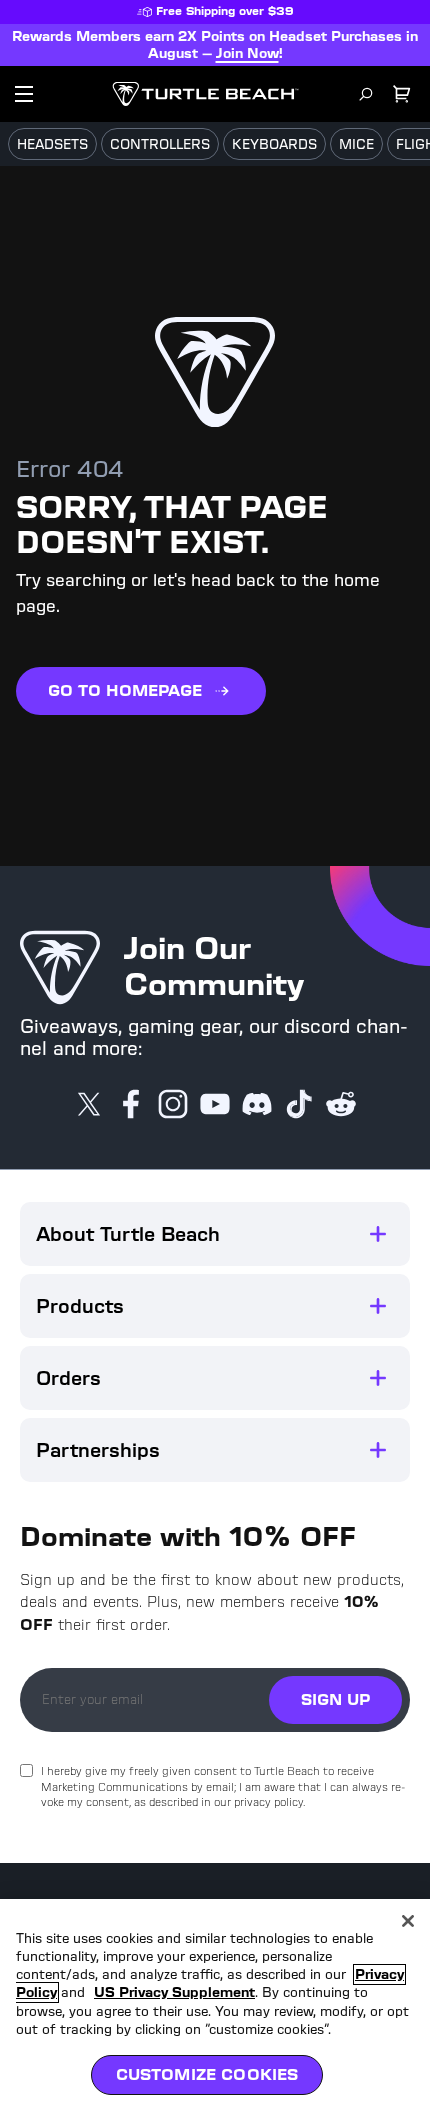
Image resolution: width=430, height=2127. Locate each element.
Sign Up (335, 1699)
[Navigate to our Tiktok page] (299, 1106)
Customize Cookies (207, 2074)
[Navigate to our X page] (89, 1106)
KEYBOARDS (274, 144)
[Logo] (205, 94)
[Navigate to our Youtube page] (215, 1106)
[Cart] (402, 94)
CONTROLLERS (160, 144)
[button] (215, 1234)
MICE (356, 144)
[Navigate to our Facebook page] (131, 1106)
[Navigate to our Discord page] (257, 1106)
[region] (215, 2013)
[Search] (366, 94)
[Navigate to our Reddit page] (341, 1106)
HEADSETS (52, 144)
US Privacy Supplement (174, 1992)
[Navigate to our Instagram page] (173, 1106)
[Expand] (378, 1234)
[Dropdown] (24, 94)
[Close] (408, 1921)
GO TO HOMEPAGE (125, 690)
